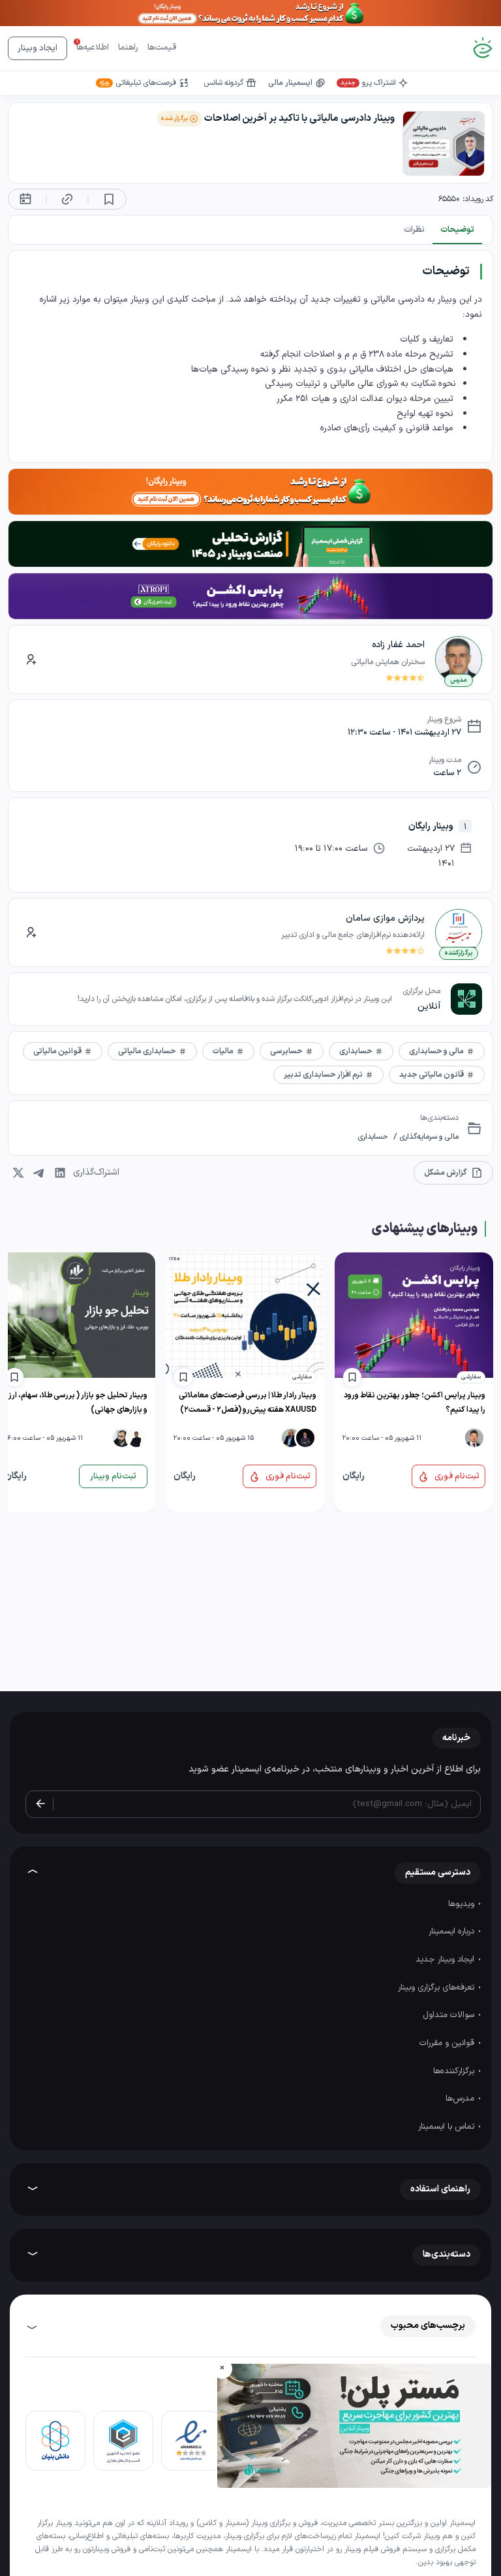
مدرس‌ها (461, 2099)
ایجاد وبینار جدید (446, 1960)
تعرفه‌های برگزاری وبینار (437, 1988)
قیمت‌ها (162, 48)
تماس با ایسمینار (448, 2127)
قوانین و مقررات (448, 2043)
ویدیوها (463, 1904)
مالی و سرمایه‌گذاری (428, 1137)
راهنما (128, 48)
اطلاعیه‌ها (93, 48)
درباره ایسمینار (453, 1932)
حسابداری (373, 1137)
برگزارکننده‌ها (455, 2071)
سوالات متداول (450, 2015)
